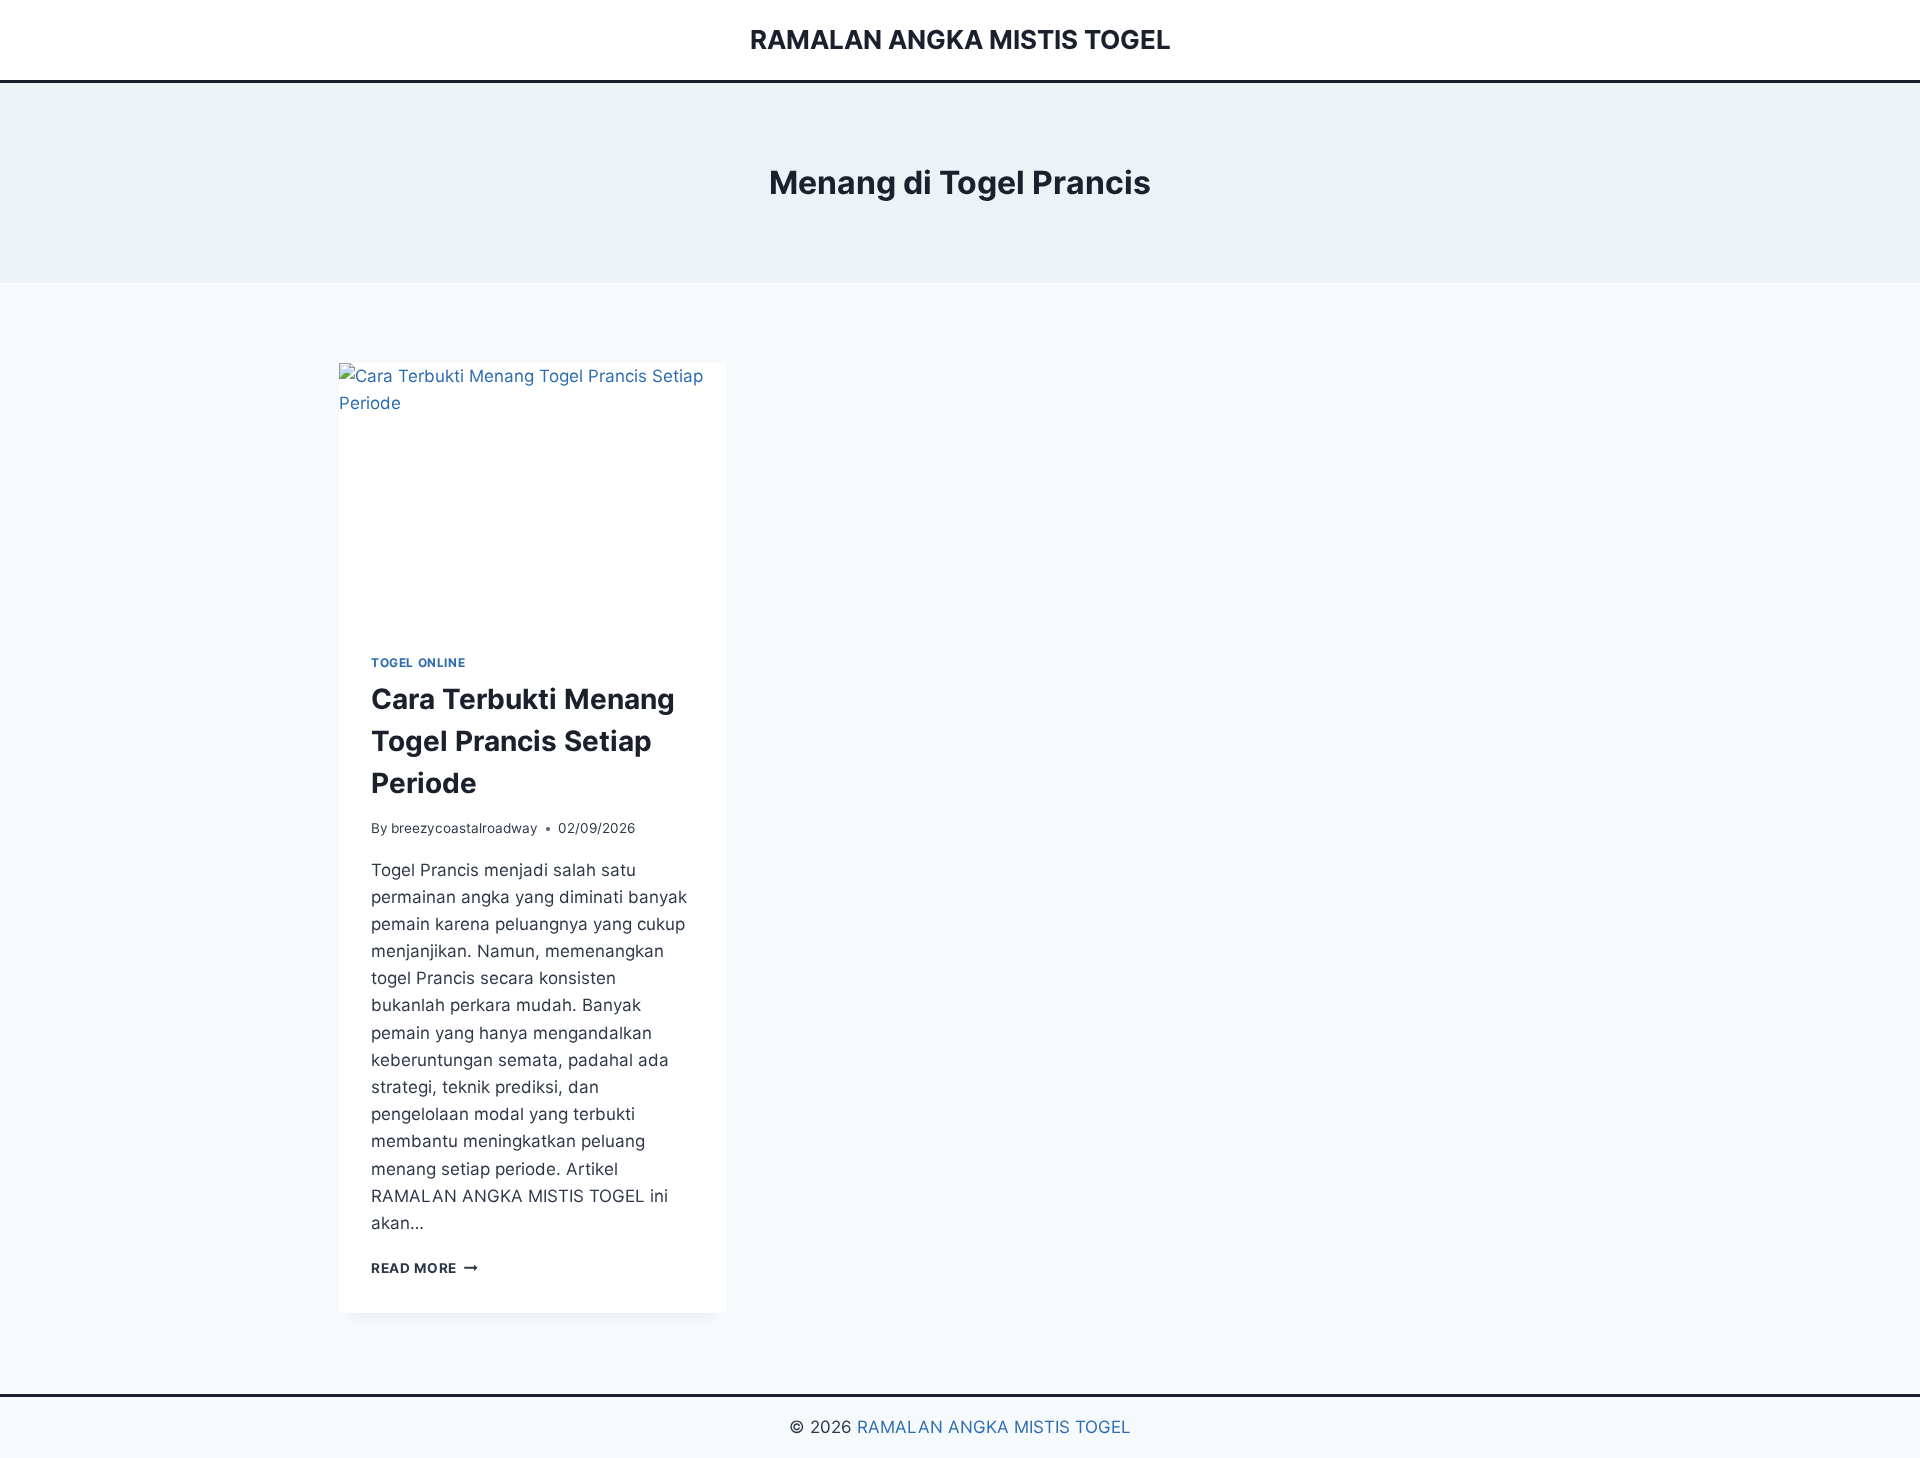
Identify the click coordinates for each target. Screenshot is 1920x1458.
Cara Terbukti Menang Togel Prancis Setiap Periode (523, 741)
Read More (424, 1268)
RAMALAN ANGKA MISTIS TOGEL (994, 1427)
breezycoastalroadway (464, 828)
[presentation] (532, 492)
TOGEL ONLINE (418, 662)
